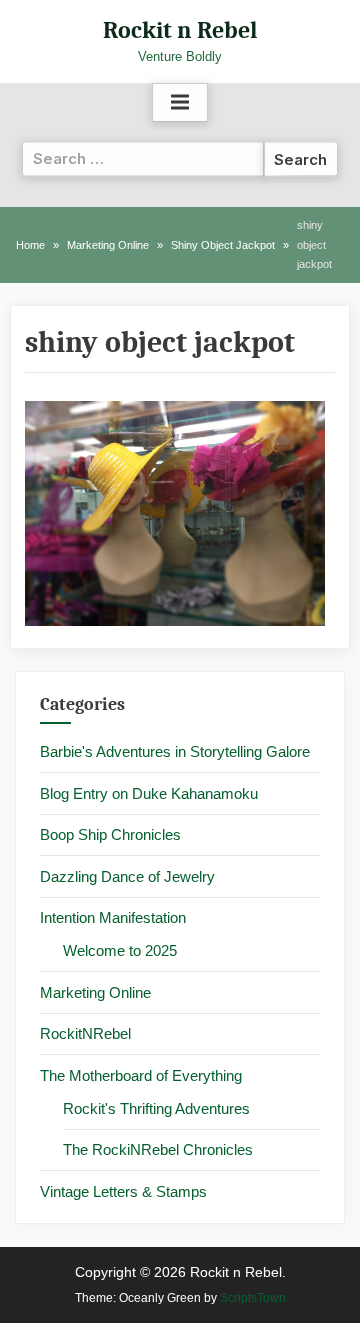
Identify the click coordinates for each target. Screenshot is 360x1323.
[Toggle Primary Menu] (180, 103)
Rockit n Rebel (180, 30)
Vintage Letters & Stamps (123, 1191)
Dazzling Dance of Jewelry (127, 876)
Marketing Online (95, 992)
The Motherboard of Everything (141, 1075)
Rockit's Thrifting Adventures (156, 1108)
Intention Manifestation (113, 917)
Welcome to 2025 (120, 950)
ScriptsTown (253, 1298)
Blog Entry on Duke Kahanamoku (149, 793)
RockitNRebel (85, 1033)
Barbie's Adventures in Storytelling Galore (175, 751)
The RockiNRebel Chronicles (158, 1149)
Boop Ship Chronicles (110, 834)
